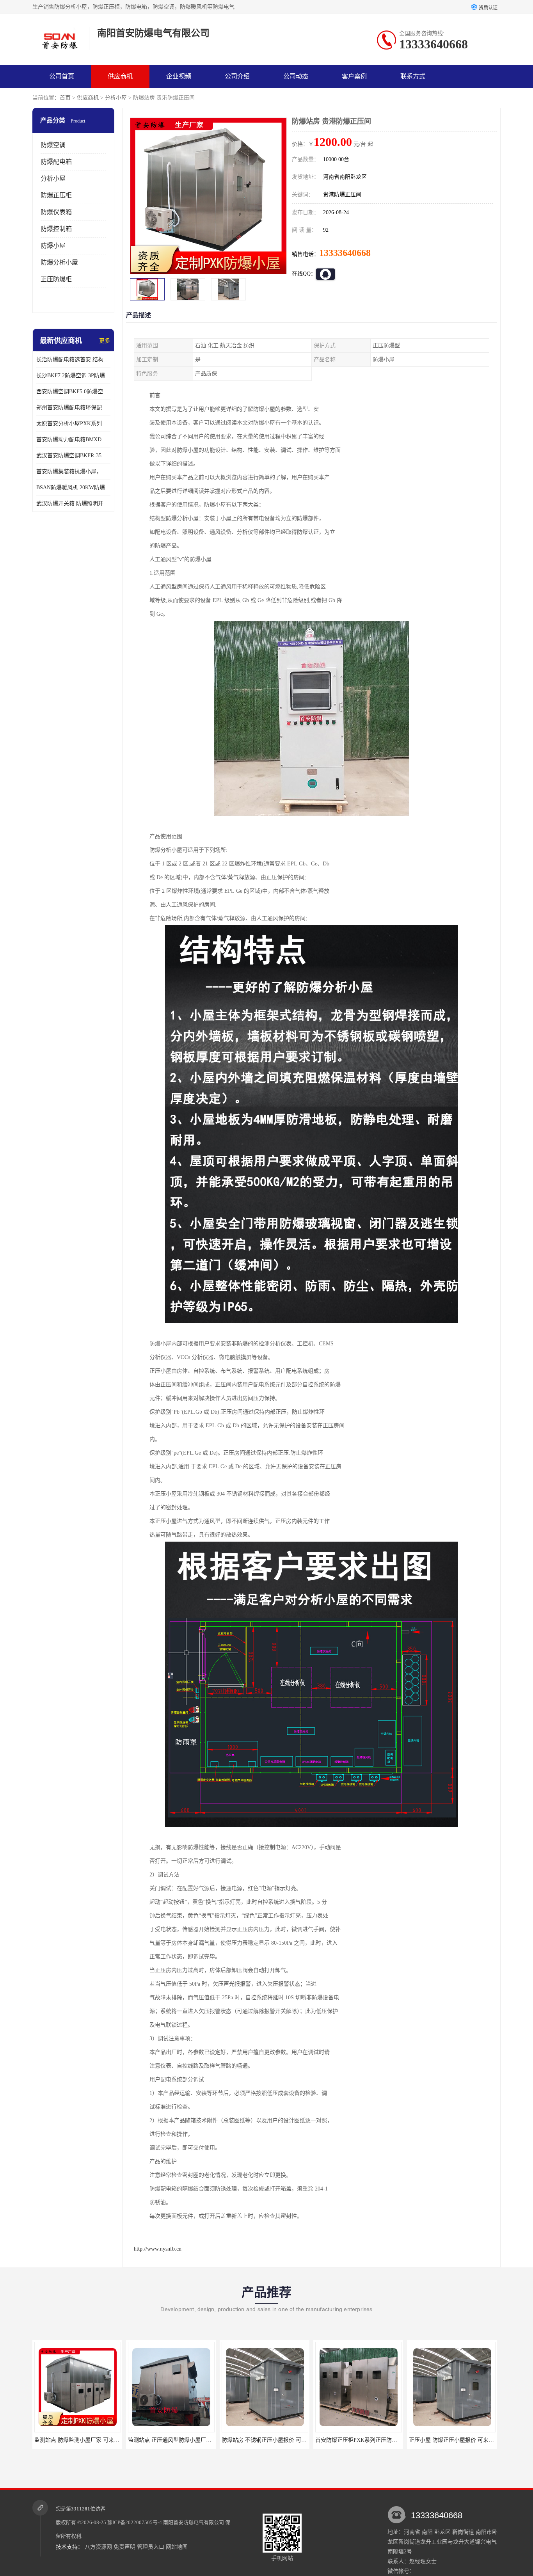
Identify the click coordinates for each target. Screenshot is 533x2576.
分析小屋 (116, 98)
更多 (105, 341)
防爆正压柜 (56, 195)
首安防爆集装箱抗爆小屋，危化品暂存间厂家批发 (73, 472)
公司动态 (296, 76)
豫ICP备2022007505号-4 (135, 2522)
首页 (65, 98)
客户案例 (354, 76)
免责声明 (124, 2547)
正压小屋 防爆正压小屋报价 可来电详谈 (363, 2440)
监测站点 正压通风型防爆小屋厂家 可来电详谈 (91, 2440)
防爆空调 (53, 145)
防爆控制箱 (56, 229)
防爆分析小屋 (59, 262)
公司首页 (62, 76)
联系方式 (413, 76)
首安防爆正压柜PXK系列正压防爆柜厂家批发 (276, 2440)
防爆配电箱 (56, 162)
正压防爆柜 (56, 279)
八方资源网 (98, 2547)
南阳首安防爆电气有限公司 (194, 2522)
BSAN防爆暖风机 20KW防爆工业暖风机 (73, 488)
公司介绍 (237, 76)
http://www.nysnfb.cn (158, 2249)
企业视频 (179, 76)
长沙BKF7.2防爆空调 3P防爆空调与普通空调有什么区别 (73, 376)
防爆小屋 (53, 246)
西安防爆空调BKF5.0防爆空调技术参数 (73, 392)
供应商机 (120, 76)
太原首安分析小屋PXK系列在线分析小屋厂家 (73, 424)
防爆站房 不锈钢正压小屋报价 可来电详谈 (179, 2440)
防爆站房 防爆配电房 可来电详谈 (452, 2440)
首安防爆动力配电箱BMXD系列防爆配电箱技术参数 (73, 440)
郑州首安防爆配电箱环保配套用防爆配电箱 (73, 408)
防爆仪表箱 (56, 212)
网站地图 (177, 2547)
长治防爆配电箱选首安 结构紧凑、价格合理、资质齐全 (73, 360)
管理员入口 (151, 2547)
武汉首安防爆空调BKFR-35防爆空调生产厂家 (73, 456)
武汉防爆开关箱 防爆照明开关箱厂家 (73, 504)
